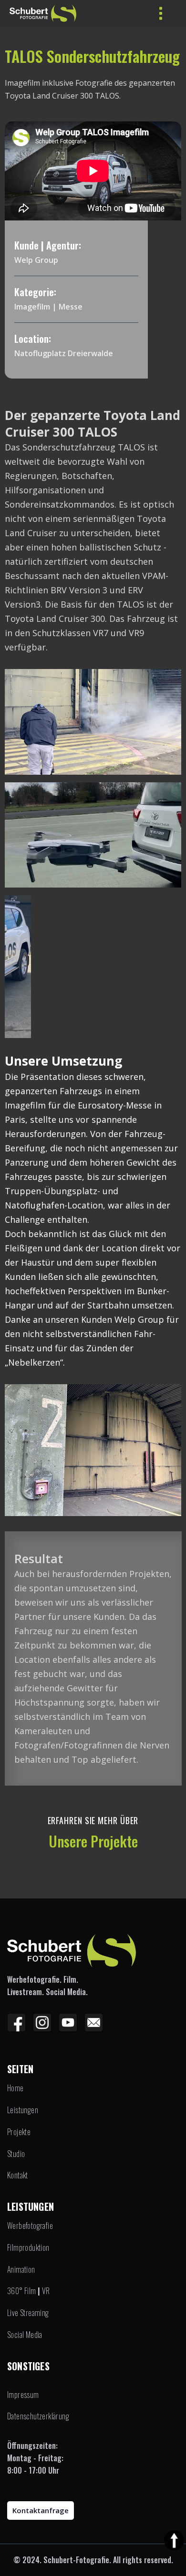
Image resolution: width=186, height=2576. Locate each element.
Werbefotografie (30, 2226)
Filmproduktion (28, 2248)
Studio (16, 2154)
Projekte (19, 2132)
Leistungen (23, 2110)
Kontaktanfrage (41, 2510)
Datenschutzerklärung (38, 2416)
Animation (21, 2270)
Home (15, 2088)
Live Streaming (28, 2313)
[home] (21, 13)
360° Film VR (29, 2291)
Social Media (25, 2335)
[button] (161, 13)
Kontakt (18, 2175)
